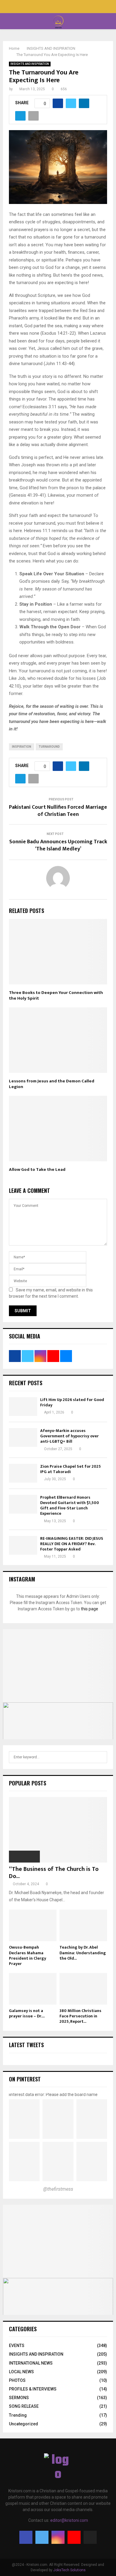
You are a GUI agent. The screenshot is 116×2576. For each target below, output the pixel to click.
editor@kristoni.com (69, 2520)
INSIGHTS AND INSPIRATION (30, 64)
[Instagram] (58, 2537)
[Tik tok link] (71, 7)
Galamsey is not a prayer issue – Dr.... (27, 2013)
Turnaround (49, 747)
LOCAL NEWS (21, 2372)
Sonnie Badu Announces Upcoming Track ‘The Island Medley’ (58, 845)
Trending (18, 2415)
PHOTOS (17, 2380)
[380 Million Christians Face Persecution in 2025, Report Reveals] (83, 1989)
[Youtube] (74, 2537)
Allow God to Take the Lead (37, 1169)
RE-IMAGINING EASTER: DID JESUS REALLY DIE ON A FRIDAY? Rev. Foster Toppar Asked (72, 1544)
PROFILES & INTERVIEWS (33, 2389)
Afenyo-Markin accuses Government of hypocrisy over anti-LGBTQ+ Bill (69, 1436)
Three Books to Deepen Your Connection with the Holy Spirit (56, 996)
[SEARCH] (101, 1757)
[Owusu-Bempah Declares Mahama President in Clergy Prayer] (33, 1926)
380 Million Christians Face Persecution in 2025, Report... (80, 2016)
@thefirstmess (58, 2189)
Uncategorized (23, 2424)
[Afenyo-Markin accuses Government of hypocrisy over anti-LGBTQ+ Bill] (23, 1437)
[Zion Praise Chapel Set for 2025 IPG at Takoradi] (23, 1473)
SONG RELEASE (24, 2406)
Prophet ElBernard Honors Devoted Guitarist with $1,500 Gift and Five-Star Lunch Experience (70, 1506)
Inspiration (22, 747)
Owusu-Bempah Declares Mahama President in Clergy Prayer (28, 1955)
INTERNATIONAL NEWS (31, 2363)
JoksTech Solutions (69, 2570)
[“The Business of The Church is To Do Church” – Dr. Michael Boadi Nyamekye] (58, 1830)
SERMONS (19, 2398)
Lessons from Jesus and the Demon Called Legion (52, 1084)
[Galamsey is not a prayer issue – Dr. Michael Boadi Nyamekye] (33, 1989)
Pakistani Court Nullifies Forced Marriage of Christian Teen (58, 811)
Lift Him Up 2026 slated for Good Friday (72, 1402)
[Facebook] (26, 2537)
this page (90, 1609)
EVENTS (17, 2346)
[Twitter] (42, 2537)
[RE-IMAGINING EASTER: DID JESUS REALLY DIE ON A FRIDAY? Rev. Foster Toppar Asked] (23, 1545)
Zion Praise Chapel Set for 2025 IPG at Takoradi (70, 1469)
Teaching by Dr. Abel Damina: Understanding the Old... (83, 1953)
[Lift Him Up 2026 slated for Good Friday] (23, 1407)
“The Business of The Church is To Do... (54, 1873)
